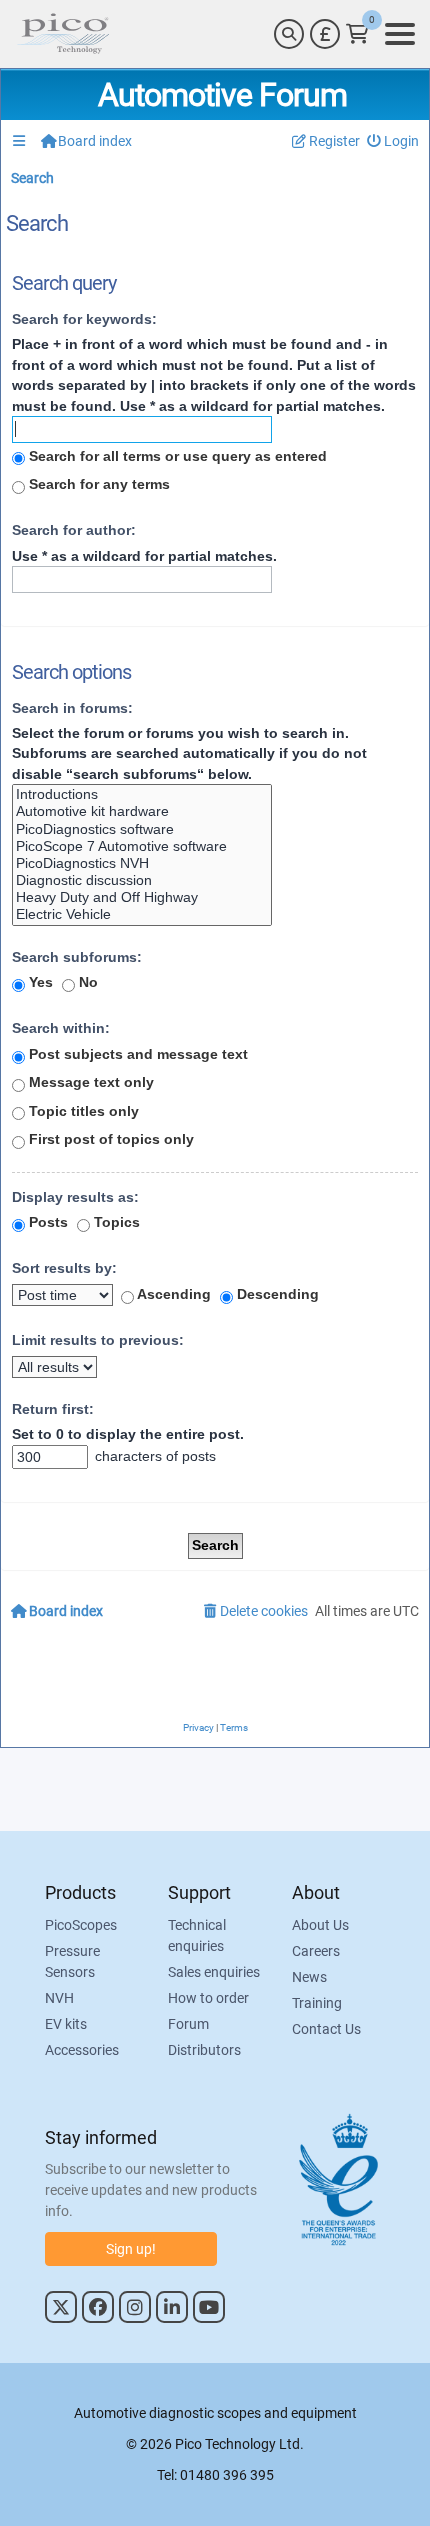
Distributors (204, 2050)
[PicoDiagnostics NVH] (142, 863)
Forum (188, 2024)
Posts (46, 1222)
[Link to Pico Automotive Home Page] (63, 34)
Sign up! (131, 2249)
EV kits (66, 2024)
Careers (316, 1951)
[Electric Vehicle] (142, 914)
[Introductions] (142, 794)
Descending (276, 1294)
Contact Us (326, 2029)
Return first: (53, 1409)
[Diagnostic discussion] (142, 880)
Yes (39, 982)
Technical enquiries (197, 1935)
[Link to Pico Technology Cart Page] (357, 34)
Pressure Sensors (72, 1961)
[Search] (289, 34)
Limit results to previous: (98, 1340)
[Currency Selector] (325, 34)
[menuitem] (393, 141)
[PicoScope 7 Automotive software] (142, 846)
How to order (208, 1998)
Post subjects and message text (136, 1054)
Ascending (172, 1294)
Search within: (61, 1028)
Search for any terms (97, 484)
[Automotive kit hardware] (142, 811)
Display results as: (75, 1197)
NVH (59, 1998)
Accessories (82, 2050)
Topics (115, 1222)
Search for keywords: (84, 319)
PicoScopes (81, 1925)
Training (317, 2003)
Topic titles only (82, 1111)
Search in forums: (72, 708)
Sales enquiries (214, 1972)
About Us (320, 1925)
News (309, 1977)
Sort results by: (64, 1268)
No (86, 982)
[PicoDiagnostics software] (142, 829)
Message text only (89, 1082)
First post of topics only (109, 1139)
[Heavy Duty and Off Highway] (142, 897)
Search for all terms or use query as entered (176, 456)
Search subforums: (77, 957)
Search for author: (74, 530)
